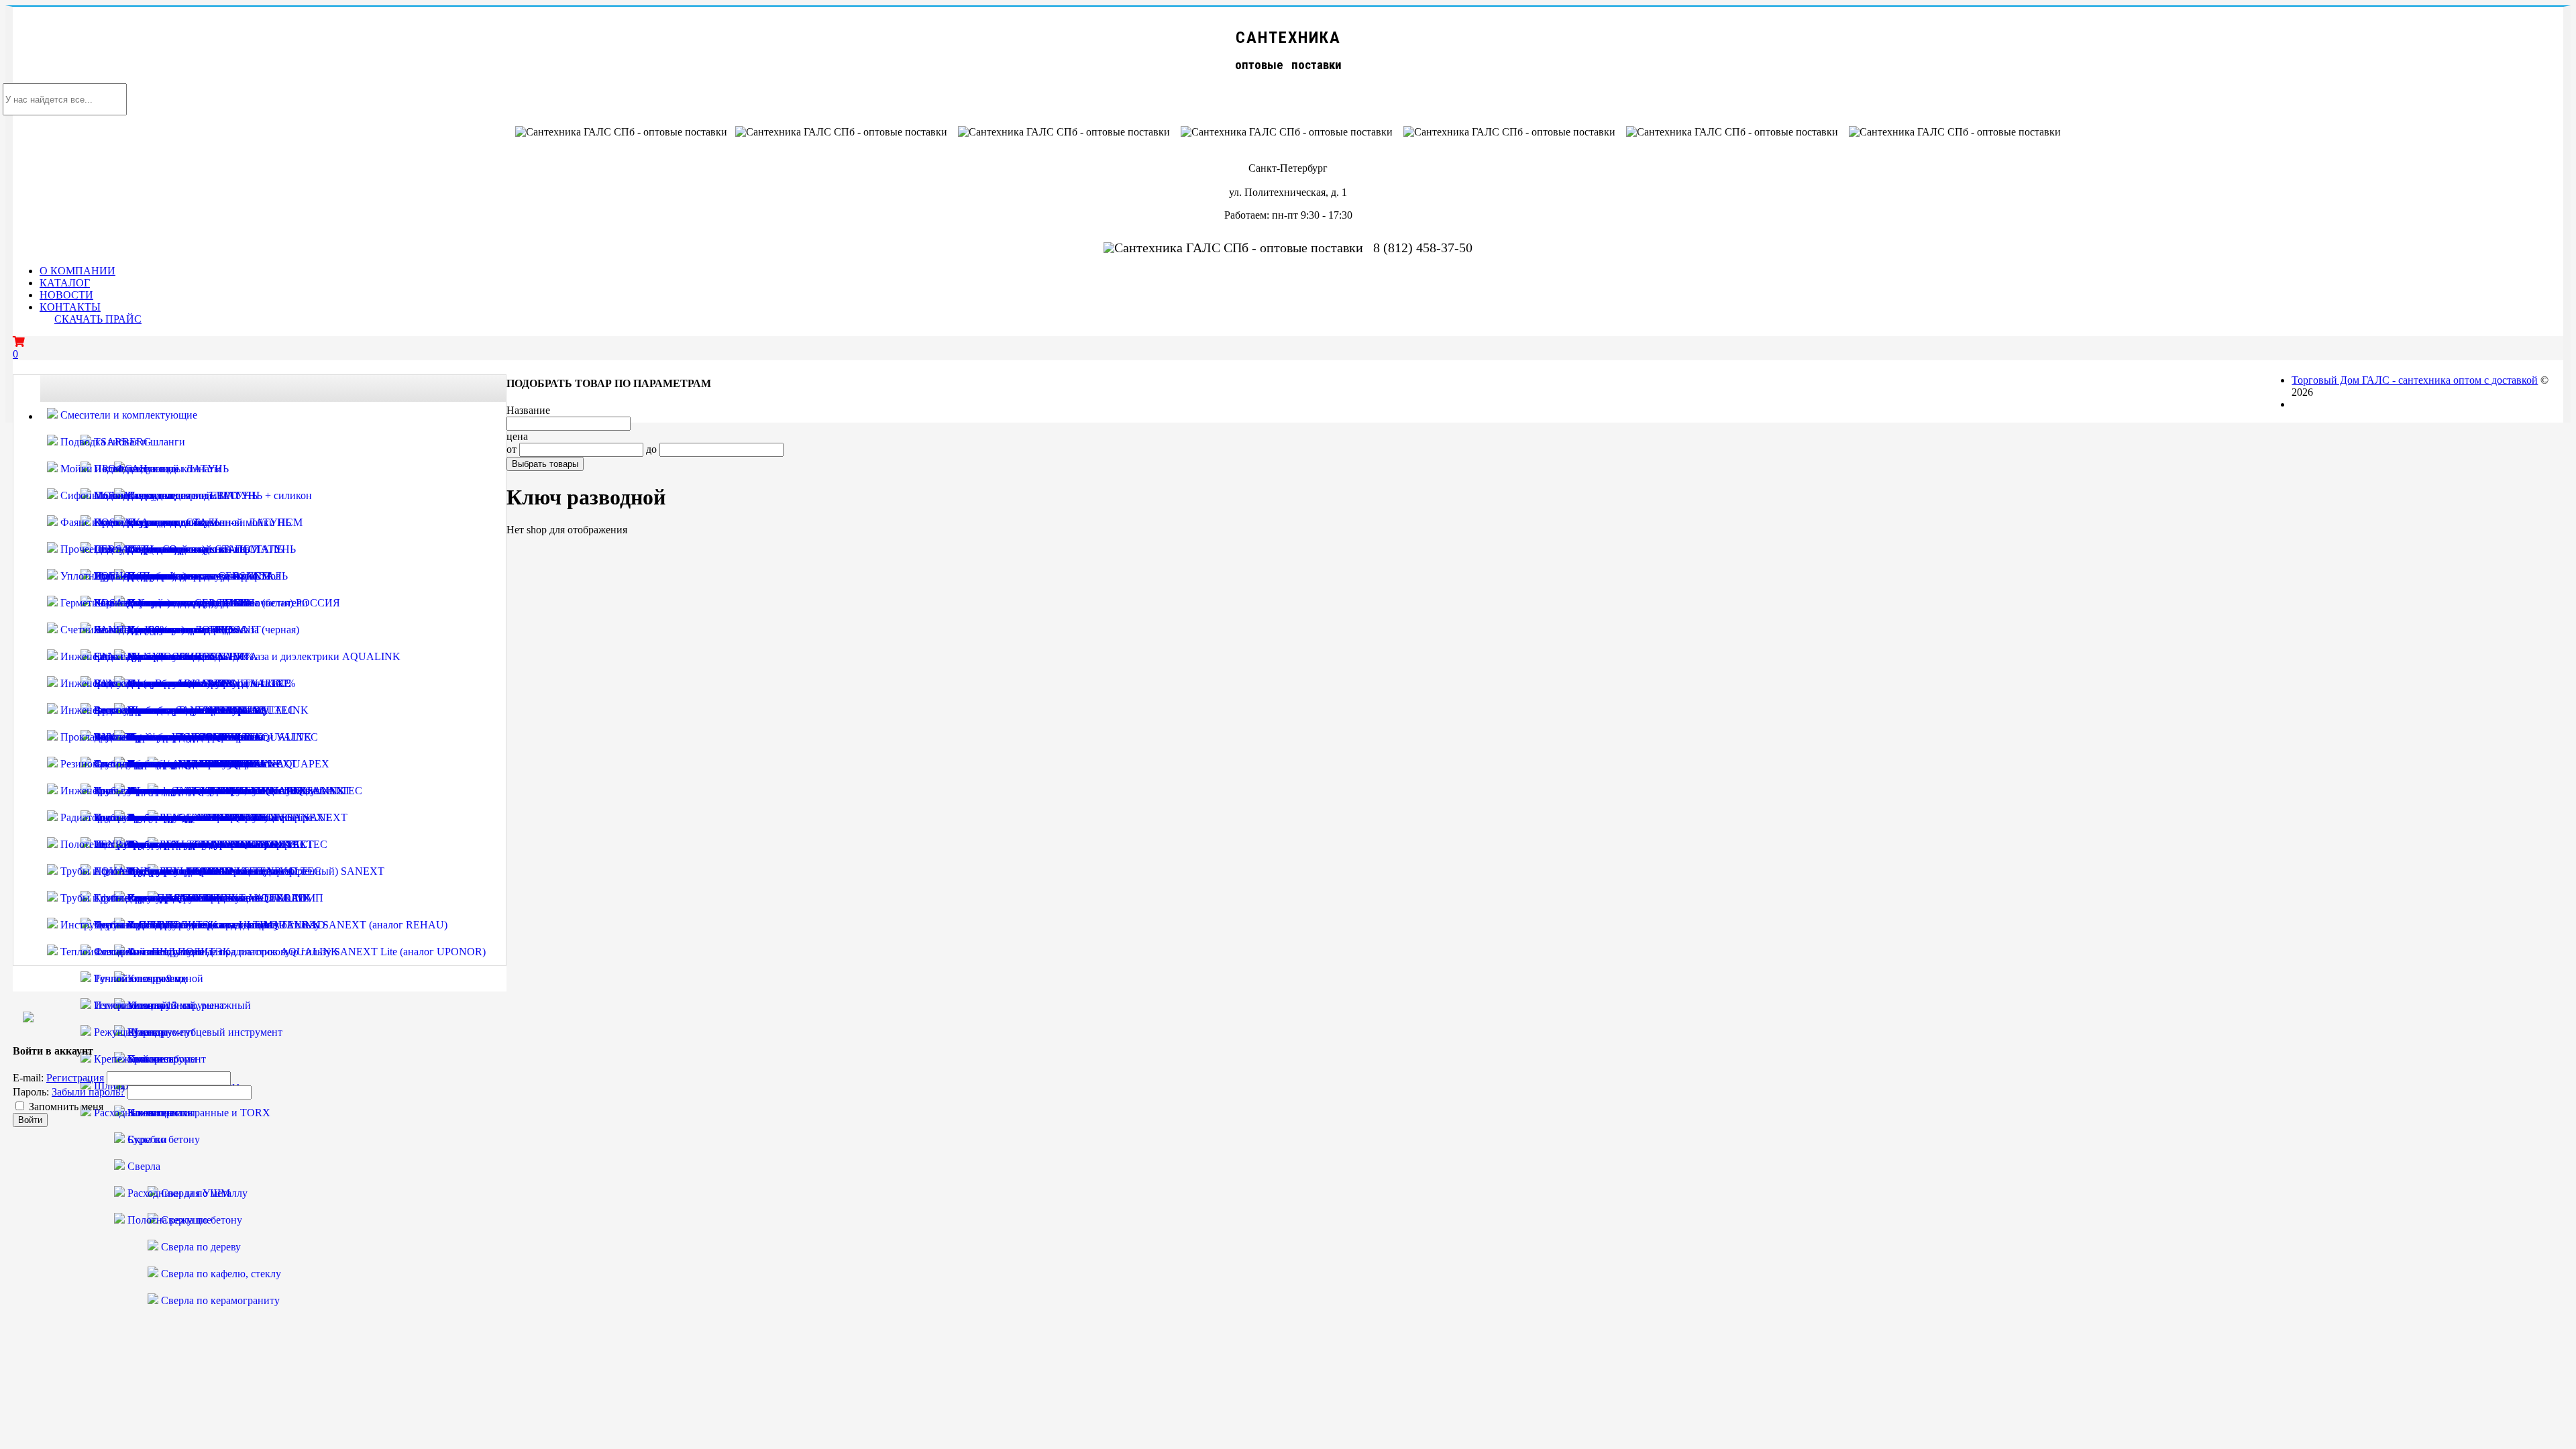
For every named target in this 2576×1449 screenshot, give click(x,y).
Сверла (143, 1166)
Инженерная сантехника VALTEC (138, 656)
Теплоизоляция (94, 952)
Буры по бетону (162, 1139)
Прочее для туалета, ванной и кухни (143, 549)
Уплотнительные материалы (124, 576)
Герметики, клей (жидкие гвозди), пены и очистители (183, 603)
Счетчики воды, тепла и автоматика (142, 630)
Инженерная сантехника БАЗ (126, 791)
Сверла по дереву (200, 1247)
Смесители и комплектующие (127, 415)
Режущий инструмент (143, 1032)
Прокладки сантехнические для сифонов (153, 737)
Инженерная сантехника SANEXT (139, 710)
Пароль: (31, 1092)
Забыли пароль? (88, 1092)
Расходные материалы (143, 1113)
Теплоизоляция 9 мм (140, 978)
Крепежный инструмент (149, 1059)
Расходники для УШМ (177, 1193)
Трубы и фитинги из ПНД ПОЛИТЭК (147, 898)
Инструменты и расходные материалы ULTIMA (169, 925)
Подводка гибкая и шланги (121, 442)
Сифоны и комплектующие (122, 495)
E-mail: (28, 1078)
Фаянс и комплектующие (117, 522)
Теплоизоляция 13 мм (142, 1005)
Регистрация (75, 1078)
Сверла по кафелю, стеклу (220, 1274)
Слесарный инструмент (147, 952)
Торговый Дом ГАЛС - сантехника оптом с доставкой (2415, 380)
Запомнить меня (66, 1107)
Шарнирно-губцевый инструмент (204, 1032)
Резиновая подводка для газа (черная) (145, 764)
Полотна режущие (168, 1220)
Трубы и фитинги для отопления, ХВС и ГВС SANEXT (221, 791)
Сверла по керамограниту (219, 1300)
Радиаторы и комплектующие (127, 817)
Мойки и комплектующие (118, 469)
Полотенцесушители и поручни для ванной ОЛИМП (181, 844)
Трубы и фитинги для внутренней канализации (168, 871)
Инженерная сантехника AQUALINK (146, 683)
